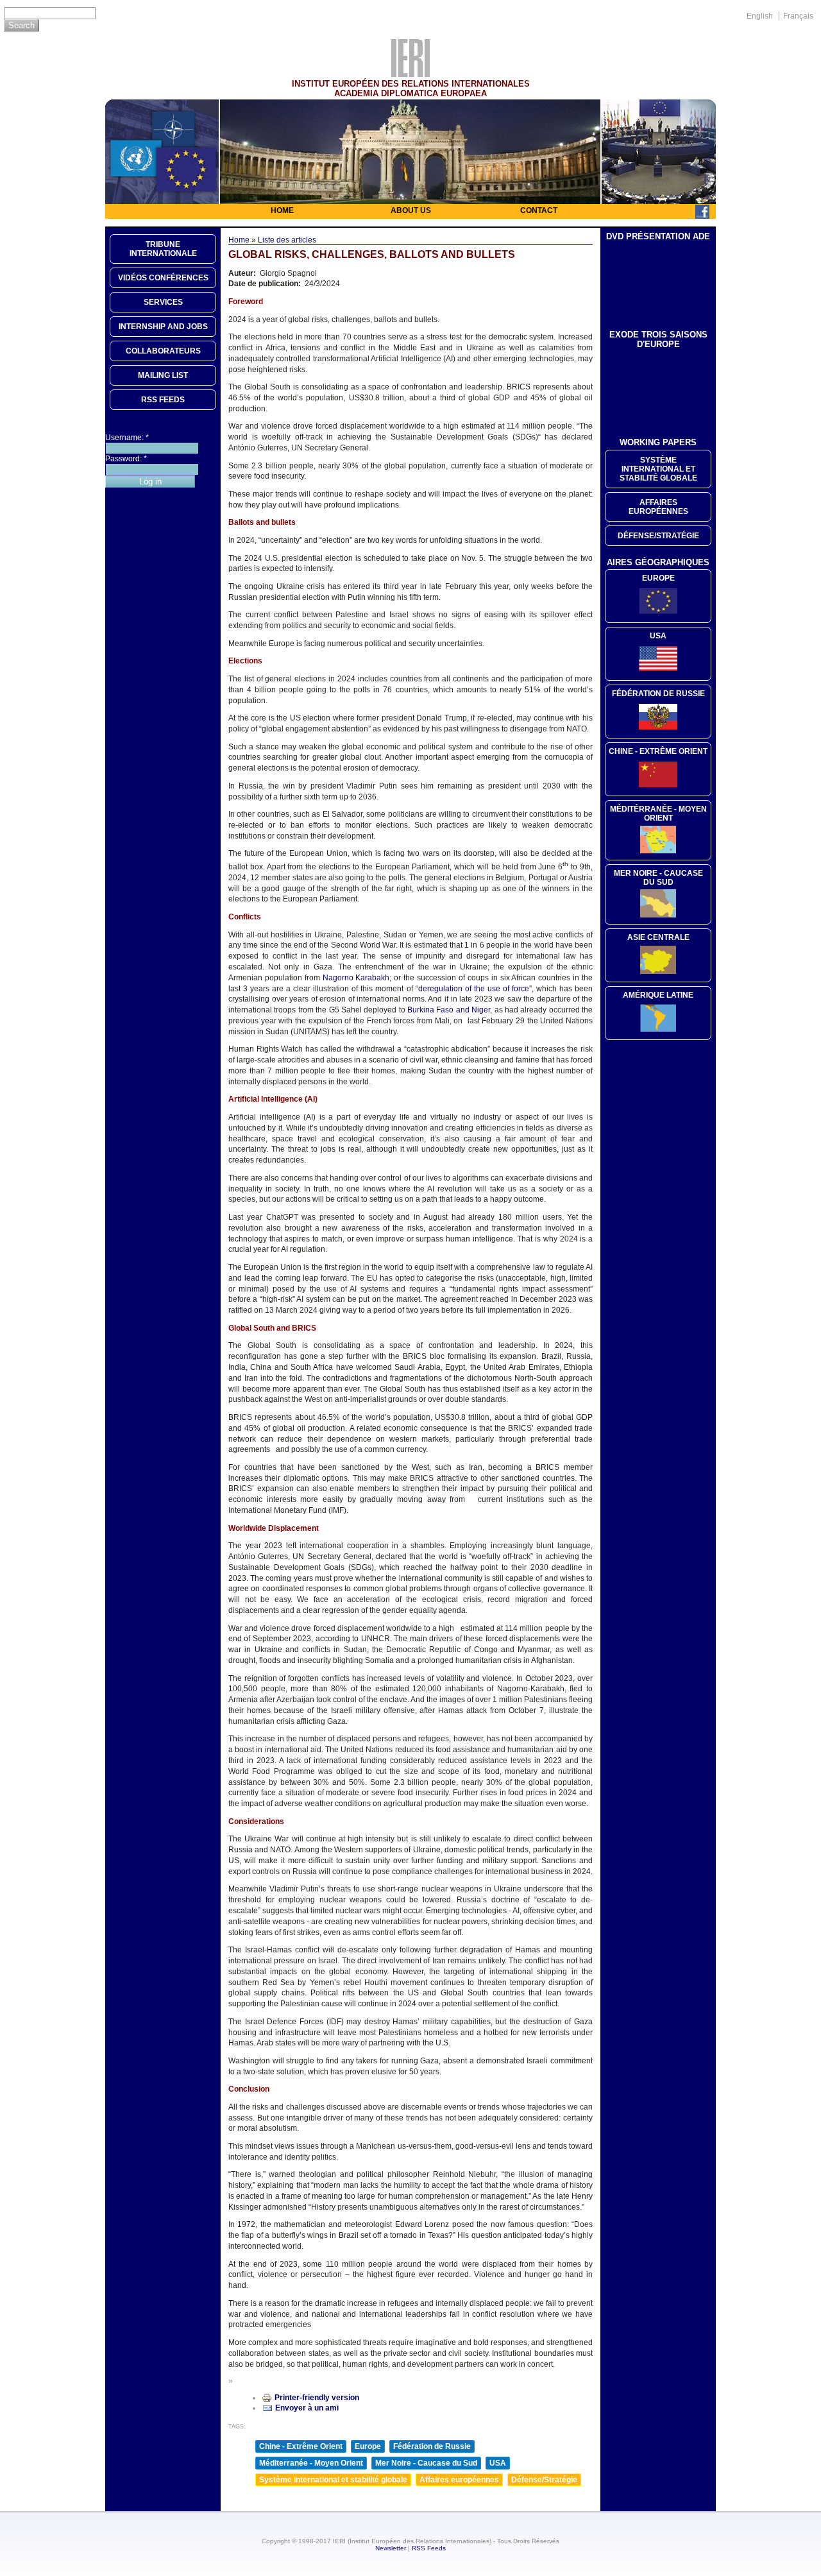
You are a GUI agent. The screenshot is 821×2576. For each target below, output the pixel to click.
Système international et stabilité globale (333, 2480)
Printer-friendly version (317, 2398)
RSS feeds (163, 400)
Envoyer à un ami (307, 2408)
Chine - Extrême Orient (301, 2446)
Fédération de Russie (432, 2446)
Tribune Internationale (163, 249)
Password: (126, 459)
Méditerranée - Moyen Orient (311, 2463)
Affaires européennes (459, 2480)
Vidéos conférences (163, 278)
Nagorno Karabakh (356, 978)
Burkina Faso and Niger (449, 1010)
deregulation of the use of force (474, 989)
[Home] (410, 74)
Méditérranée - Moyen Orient (658, 814)
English (760, 16)
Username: (127, 438)
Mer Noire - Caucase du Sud (426, 2463)
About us (411, 210)
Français (798, 16)
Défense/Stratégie (544, 2480)
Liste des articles (287, 240)
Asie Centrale (658, 937)
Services (163, 302)
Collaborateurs (163, 351)
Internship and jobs (163, 327)
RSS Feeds (429, 2548)
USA (498, 2463)
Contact (539, 210)
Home (282, 210)
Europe (368, 2446)
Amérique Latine (658, 995)
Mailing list (163, 375)
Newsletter (391, 2548)
